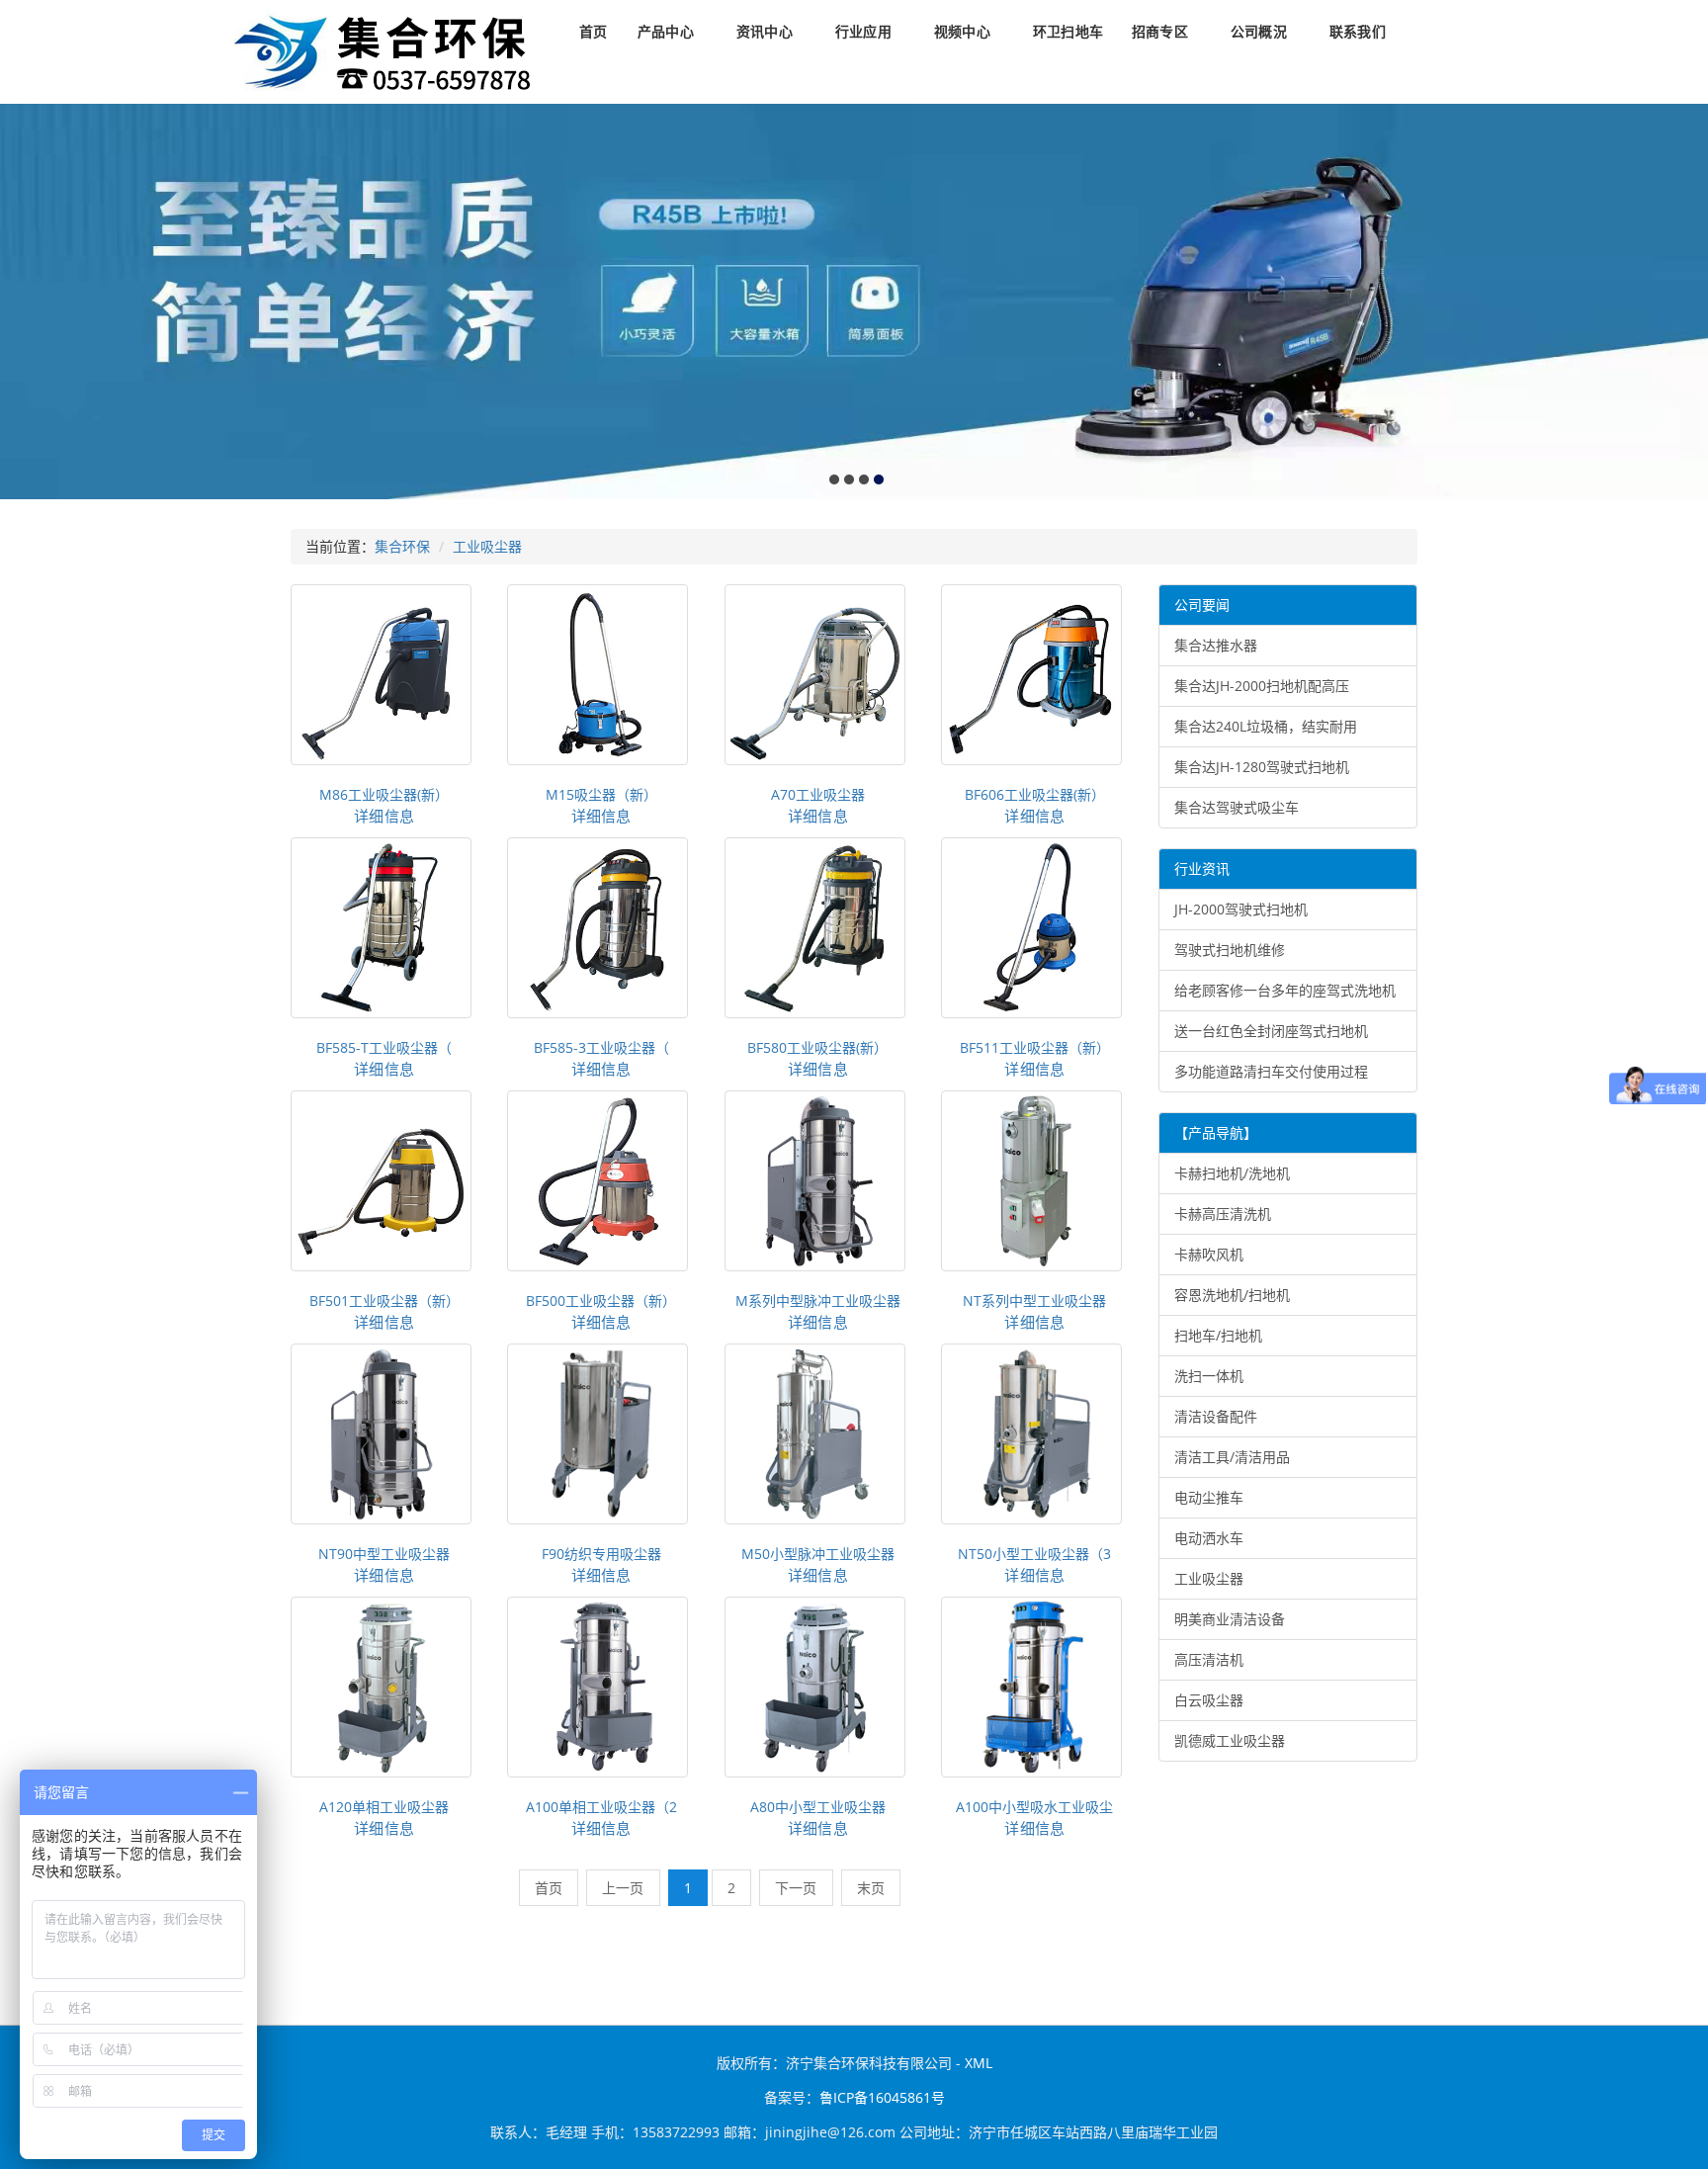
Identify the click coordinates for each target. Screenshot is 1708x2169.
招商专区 (1160, 32)
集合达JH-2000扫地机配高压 (1262, 686)
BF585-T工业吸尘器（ (384, 1047)
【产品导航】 (1216, 1132)
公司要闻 (1202, 605)
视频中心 (962, 32)
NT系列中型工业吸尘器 (1034, 1301)
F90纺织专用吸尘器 (601, 1554)
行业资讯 (1202, 868)
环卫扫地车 (1068, 32)
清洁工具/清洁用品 (1232, 1457)
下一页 (796, 1888)
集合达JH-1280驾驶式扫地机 (1262, 767)
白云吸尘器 (1209, 1700)
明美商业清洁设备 (1230, 1619)
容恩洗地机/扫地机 (1232, 1295)
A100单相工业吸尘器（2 (601, 1807)
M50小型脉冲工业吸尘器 (818, 1554)
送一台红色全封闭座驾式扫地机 (1271, 1031)
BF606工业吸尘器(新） (1035, 794)
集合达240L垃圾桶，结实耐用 (1266, 726)
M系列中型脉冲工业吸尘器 (818, 1301)
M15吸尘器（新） (601, 794)
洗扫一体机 (1209, 1376)
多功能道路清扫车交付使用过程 (1271, 1071)
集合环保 (402, 546)
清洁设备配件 (1216, 1416)
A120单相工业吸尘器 (384, 1807)
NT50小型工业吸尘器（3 (1034, 1554)
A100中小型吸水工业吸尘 (1034, 1807)
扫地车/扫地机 (1218, 1335)
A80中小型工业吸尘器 (818, 1807)
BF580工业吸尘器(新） (817, 1047)
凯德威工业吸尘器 (1230, 1740)
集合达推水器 (1216, 645)
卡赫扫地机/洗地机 (1232, 1173)
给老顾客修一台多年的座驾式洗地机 (1285, 990)
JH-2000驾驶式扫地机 (1241, 909)
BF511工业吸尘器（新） (1035, 1047)
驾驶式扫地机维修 (1230, 950)
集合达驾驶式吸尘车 (1237, 807)
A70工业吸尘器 (818, 794)
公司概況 (1259, 32)
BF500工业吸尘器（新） (601, 1301)
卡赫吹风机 (1209, 1254)
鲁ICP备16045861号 (882, 2097)
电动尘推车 (1209, 1497)
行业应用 (863, 32)
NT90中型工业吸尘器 (384, 1554)
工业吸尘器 (487, 546)
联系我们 (1358, 32)
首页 (593, 32)
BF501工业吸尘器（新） (384, 1301)
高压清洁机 (1209, 1659)
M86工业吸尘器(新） (384, 794)
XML (979, 2063)
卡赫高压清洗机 (1223, 1214)
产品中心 (666, 32)
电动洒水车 (1209, 1538)
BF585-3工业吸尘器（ (601, 1047)
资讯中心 (765, 32)
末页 (871, 1888)
